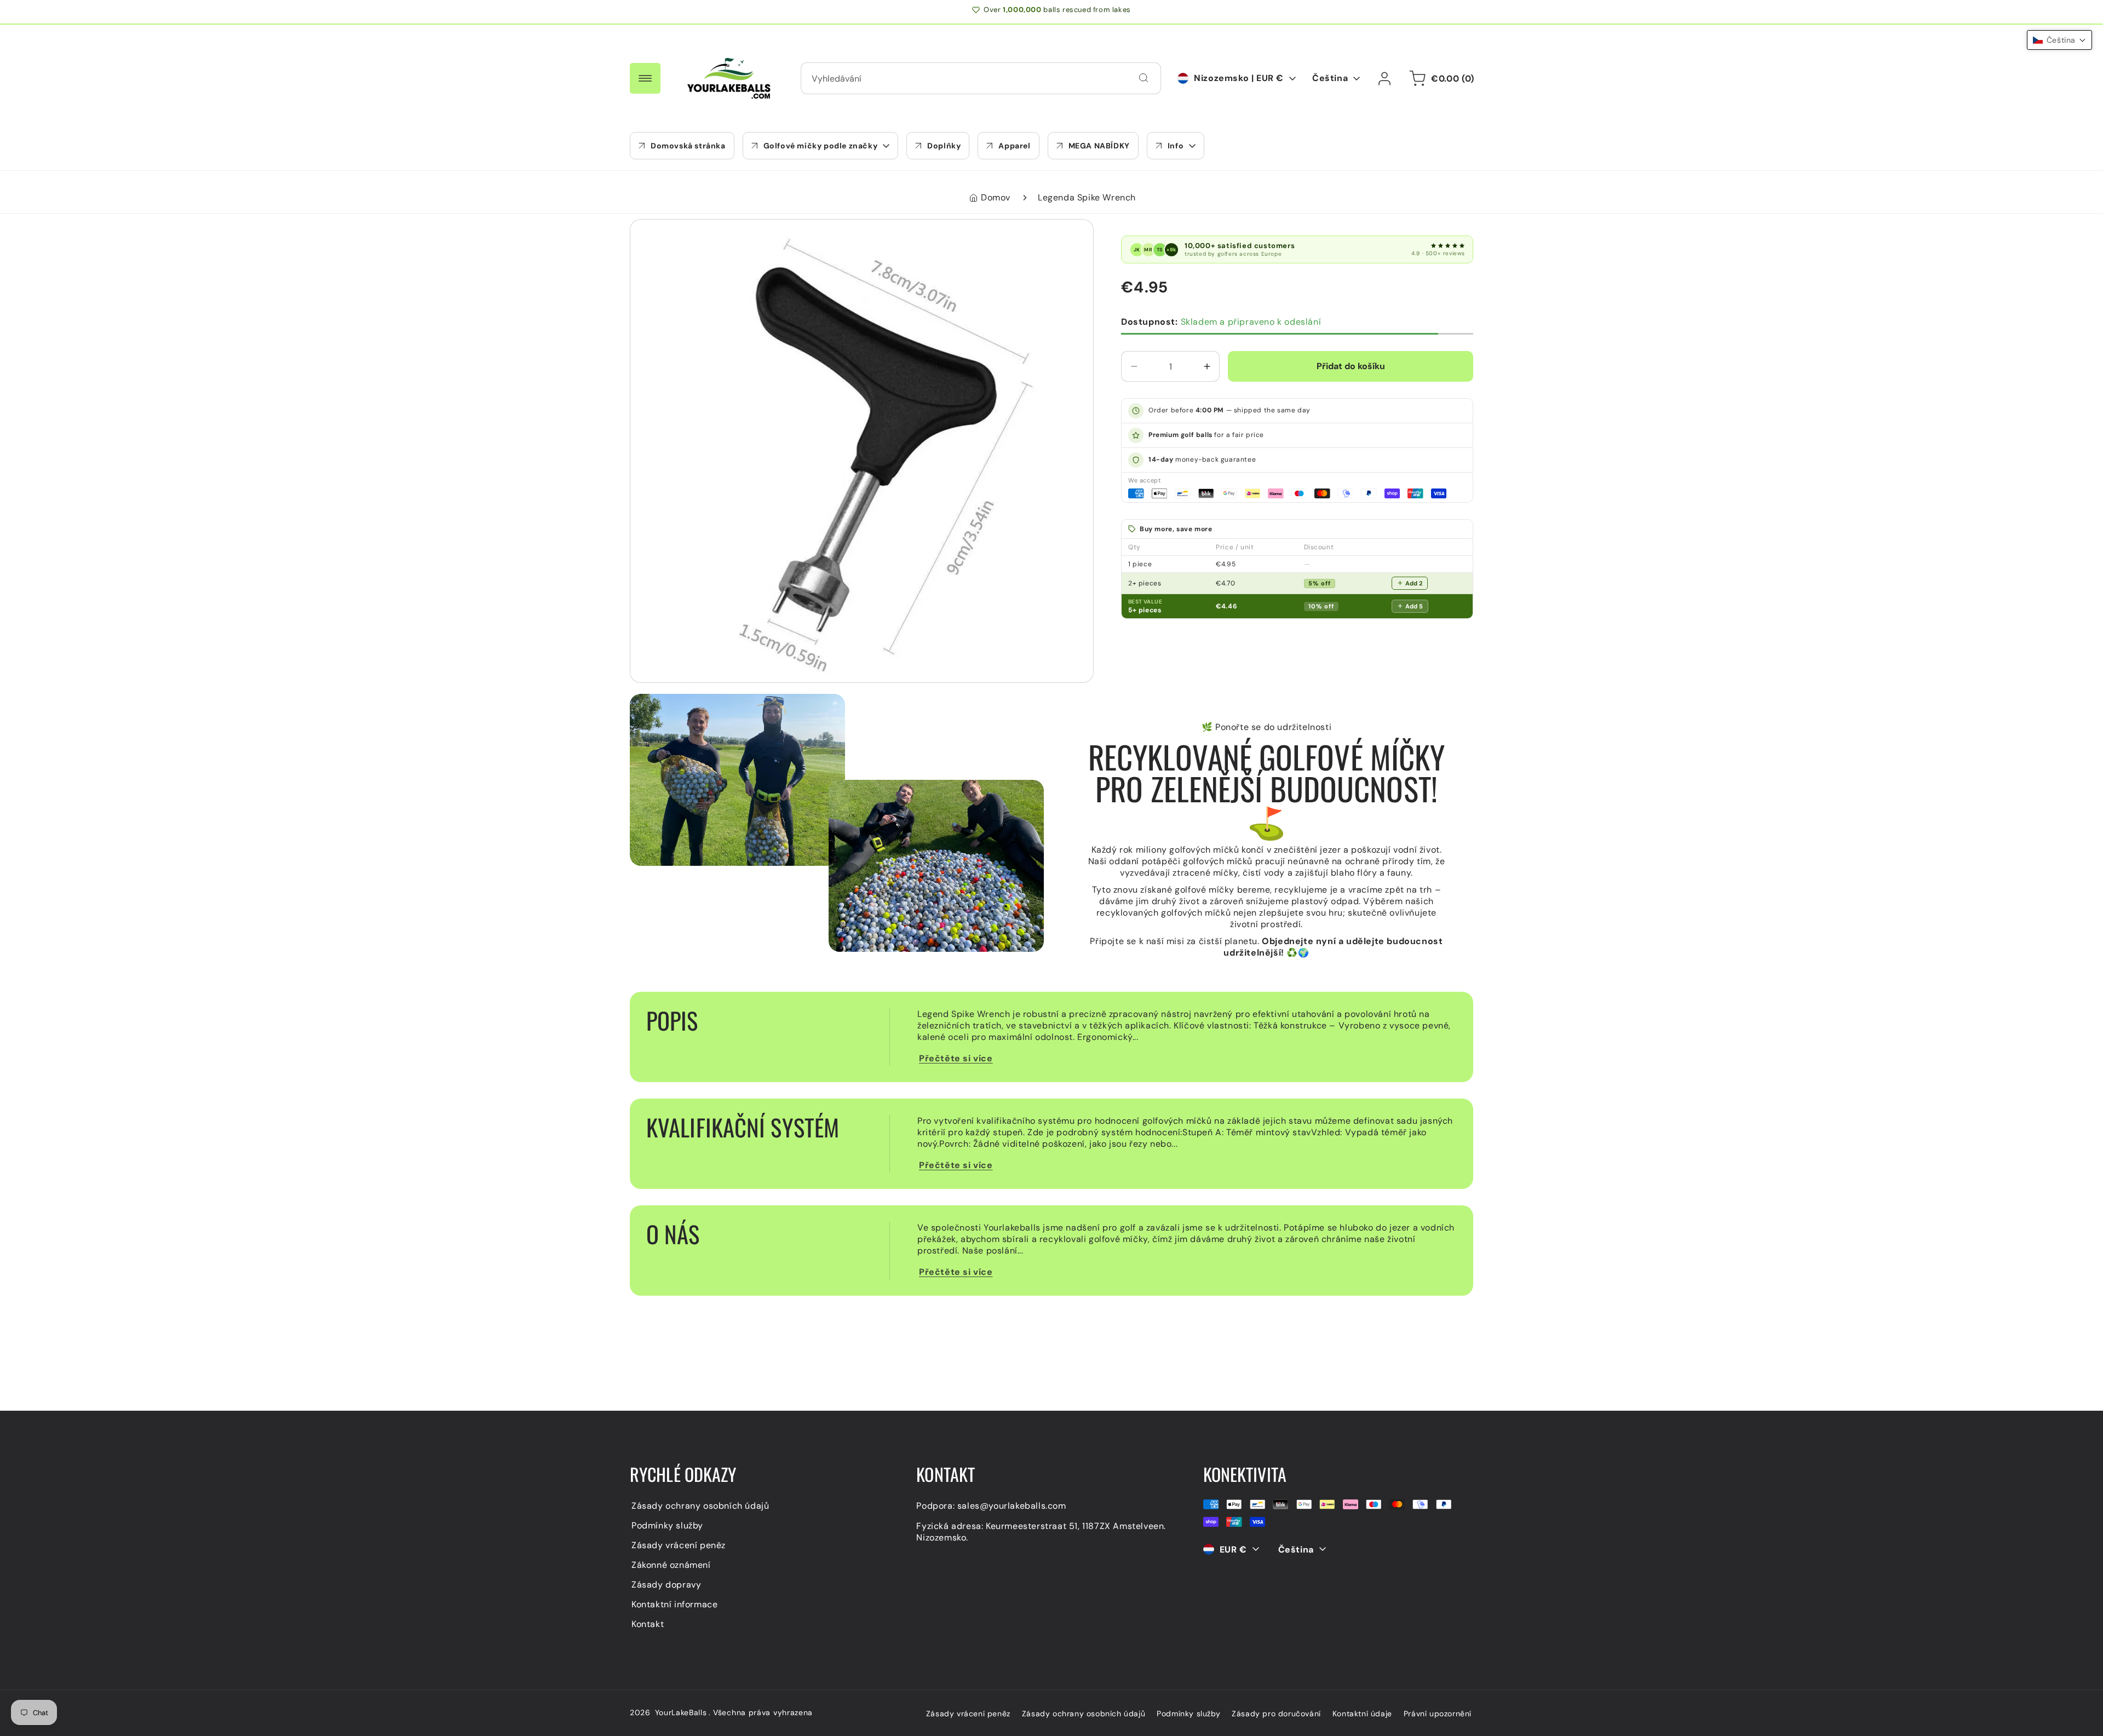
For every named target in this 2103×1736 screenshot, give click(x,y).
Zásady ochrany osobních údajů (700, 1505)
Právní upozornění (1438, 1714)
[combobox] (981, 78)
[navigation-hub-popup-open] (645, 78)
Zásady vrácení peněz (679, 1545)
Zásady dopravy (666, 1584)
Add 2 (1414, 583)
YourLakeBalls (681, 1712)
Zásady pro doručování (1276, 1714)
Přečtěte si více (956, 1058)
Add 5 (1414, 606)
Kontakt (648, 1623)
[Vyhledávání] (1144, 78)
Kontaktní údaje (1362, 1714)
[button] (821, 146)
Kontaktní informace (674, 1604)
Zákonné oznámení (671, 1564)
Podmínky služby (667, 1525)
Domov (996, 197)
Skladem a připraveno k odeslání (1221, 322)
